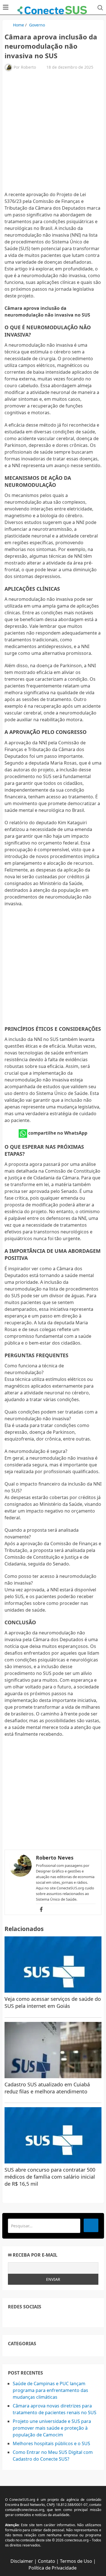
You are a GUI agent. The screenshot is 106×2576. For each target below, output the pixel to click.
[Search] (91, 2225)
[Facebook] (41, 1909)
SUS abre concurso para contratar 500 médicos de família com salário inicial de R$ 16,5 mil (50, 2177)
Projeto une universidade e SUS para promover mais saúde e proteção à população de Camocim (52, 2428)
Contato (46, 2561)
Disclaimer (22, 2561)
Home (19, 25)
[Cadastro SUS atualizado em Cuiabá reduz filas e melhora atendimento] (53, 2050)
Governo (37, 25)
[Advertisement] (53, 134)
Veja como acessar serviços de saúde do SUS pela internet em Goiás (53, 2002)
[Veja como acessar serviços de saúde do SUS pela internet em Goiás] (53, 1965)
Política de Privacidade (53, 2568)
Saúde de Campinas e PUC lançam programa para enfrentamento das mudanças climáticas (50, 2390)
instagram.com (37, 2318)
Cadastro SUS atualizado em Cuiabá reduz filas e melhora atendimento (47, 2088)
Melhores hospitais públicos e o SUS (51, 2443)
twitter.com (24, 2318)
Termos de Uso (76, 2561)
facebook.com (11, 2318)
